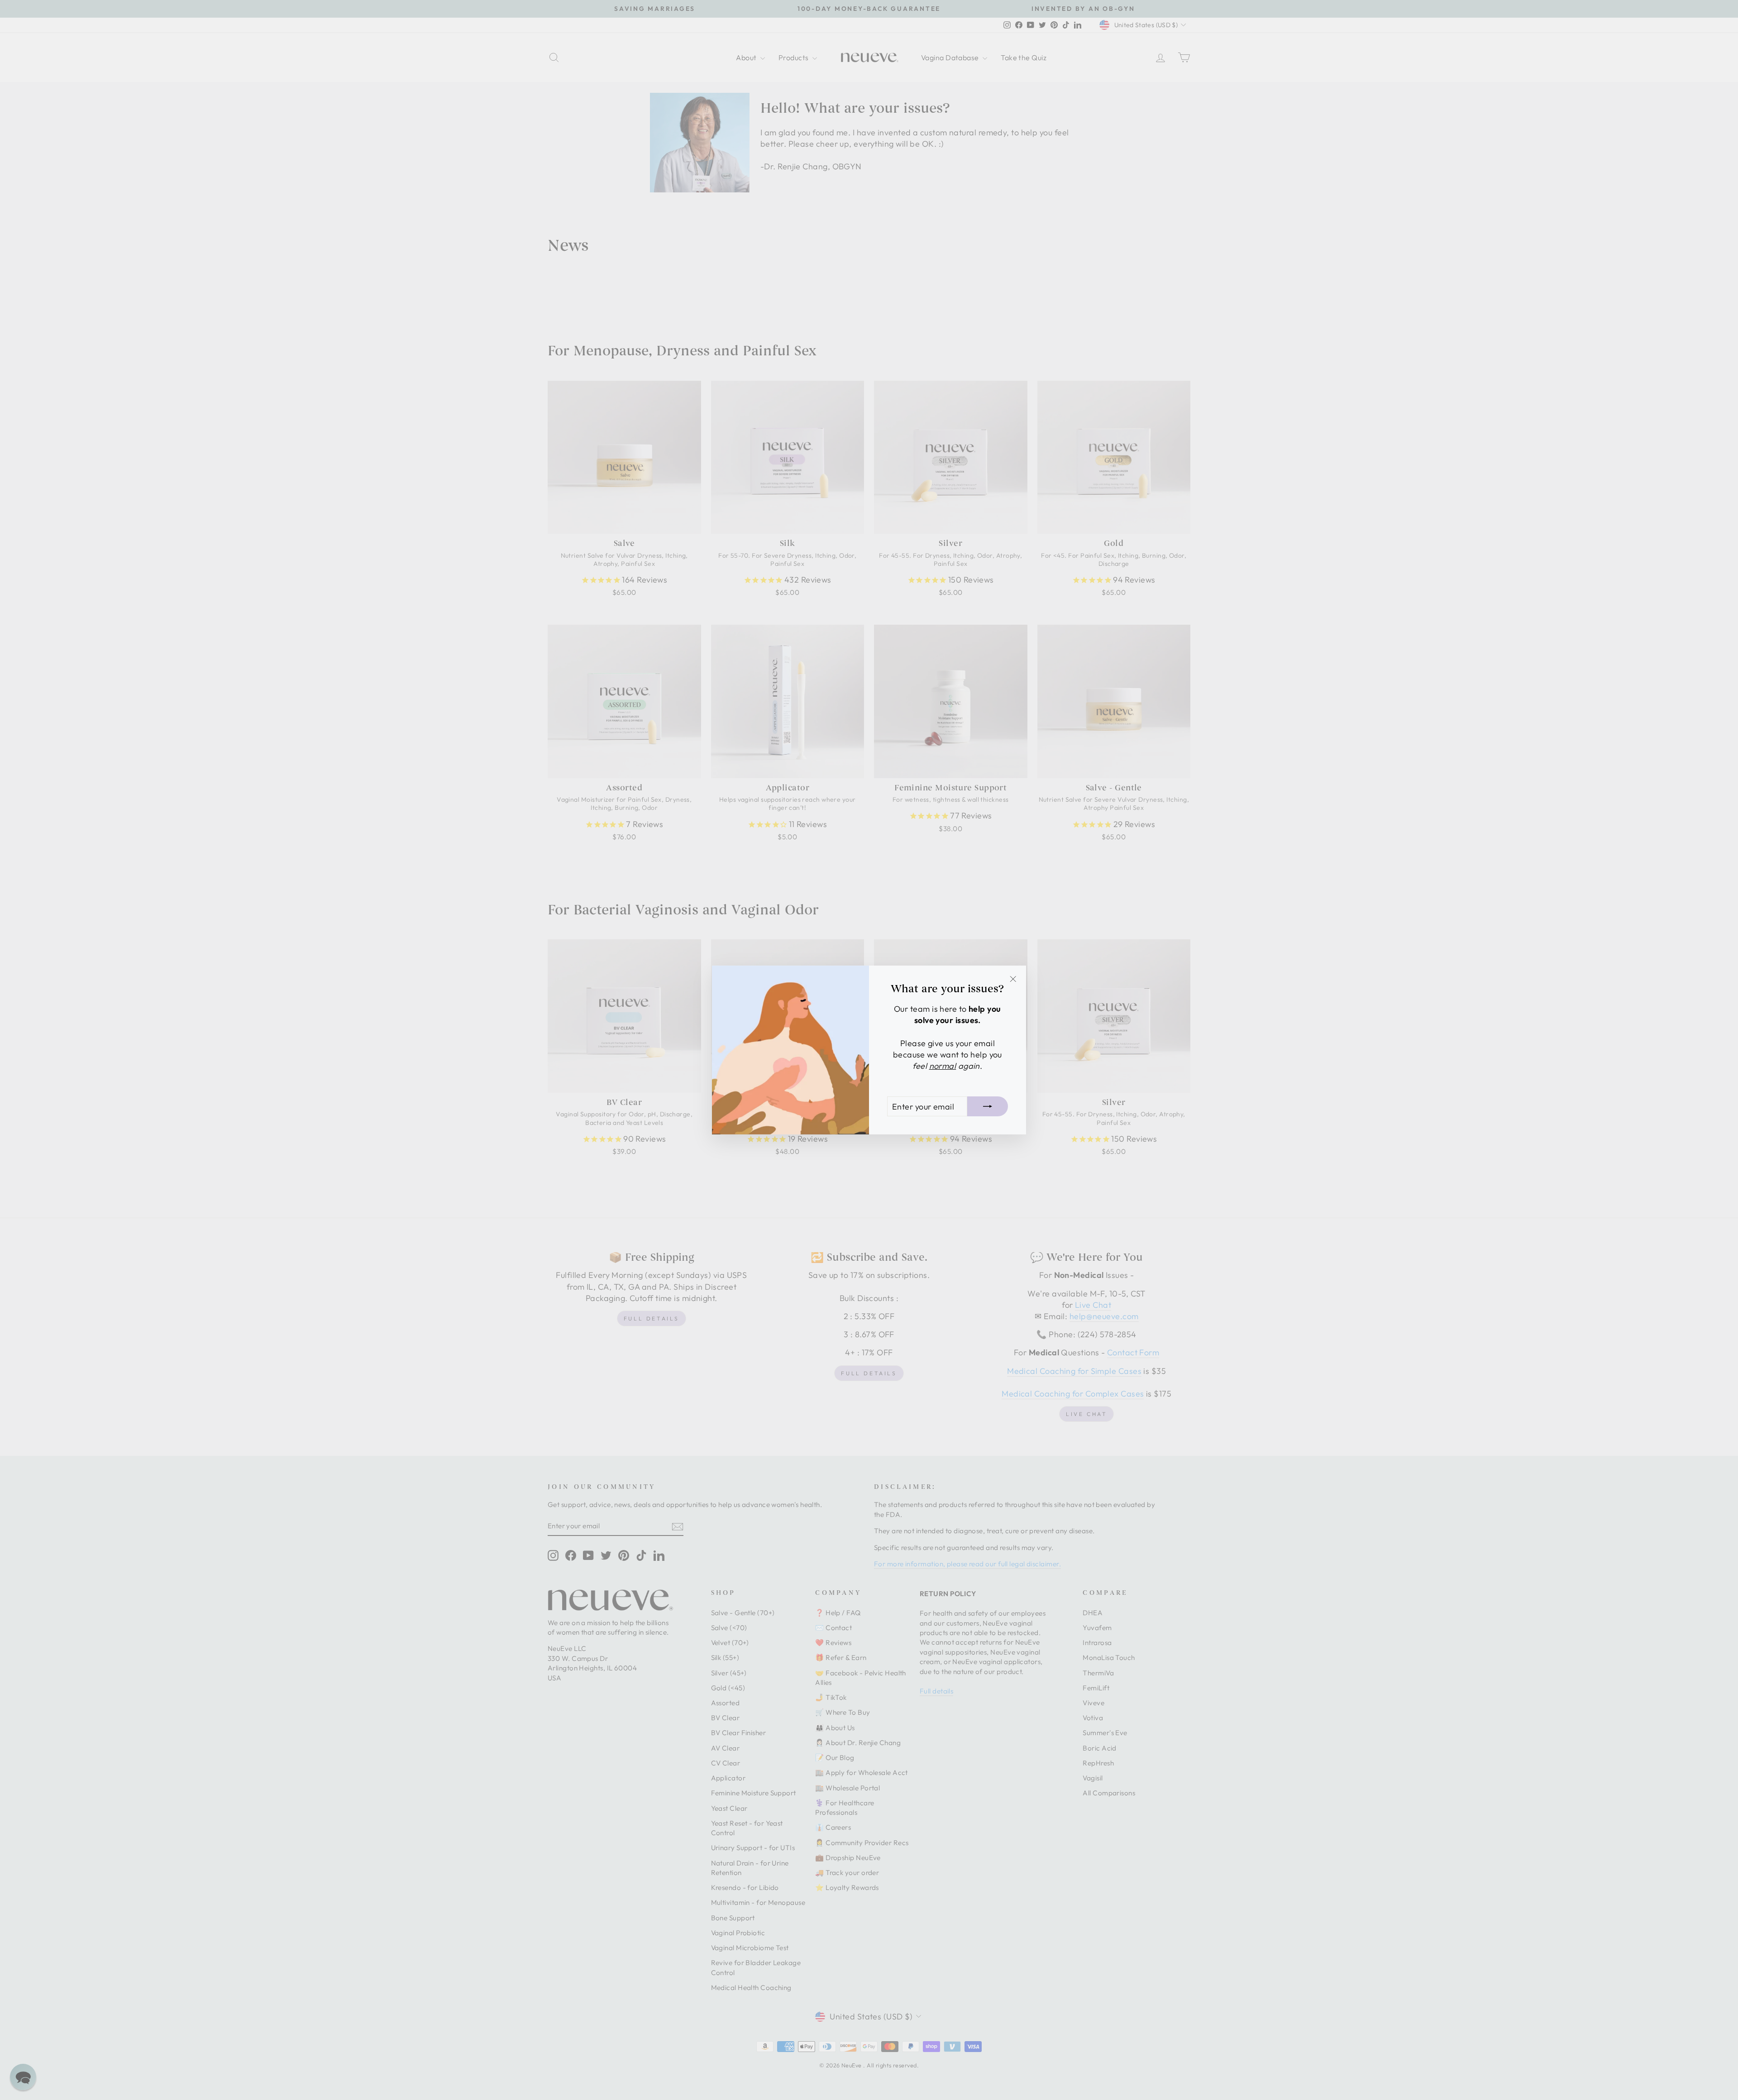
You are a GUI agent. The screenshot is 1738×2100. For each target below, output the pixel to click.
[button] (23, 2077)
